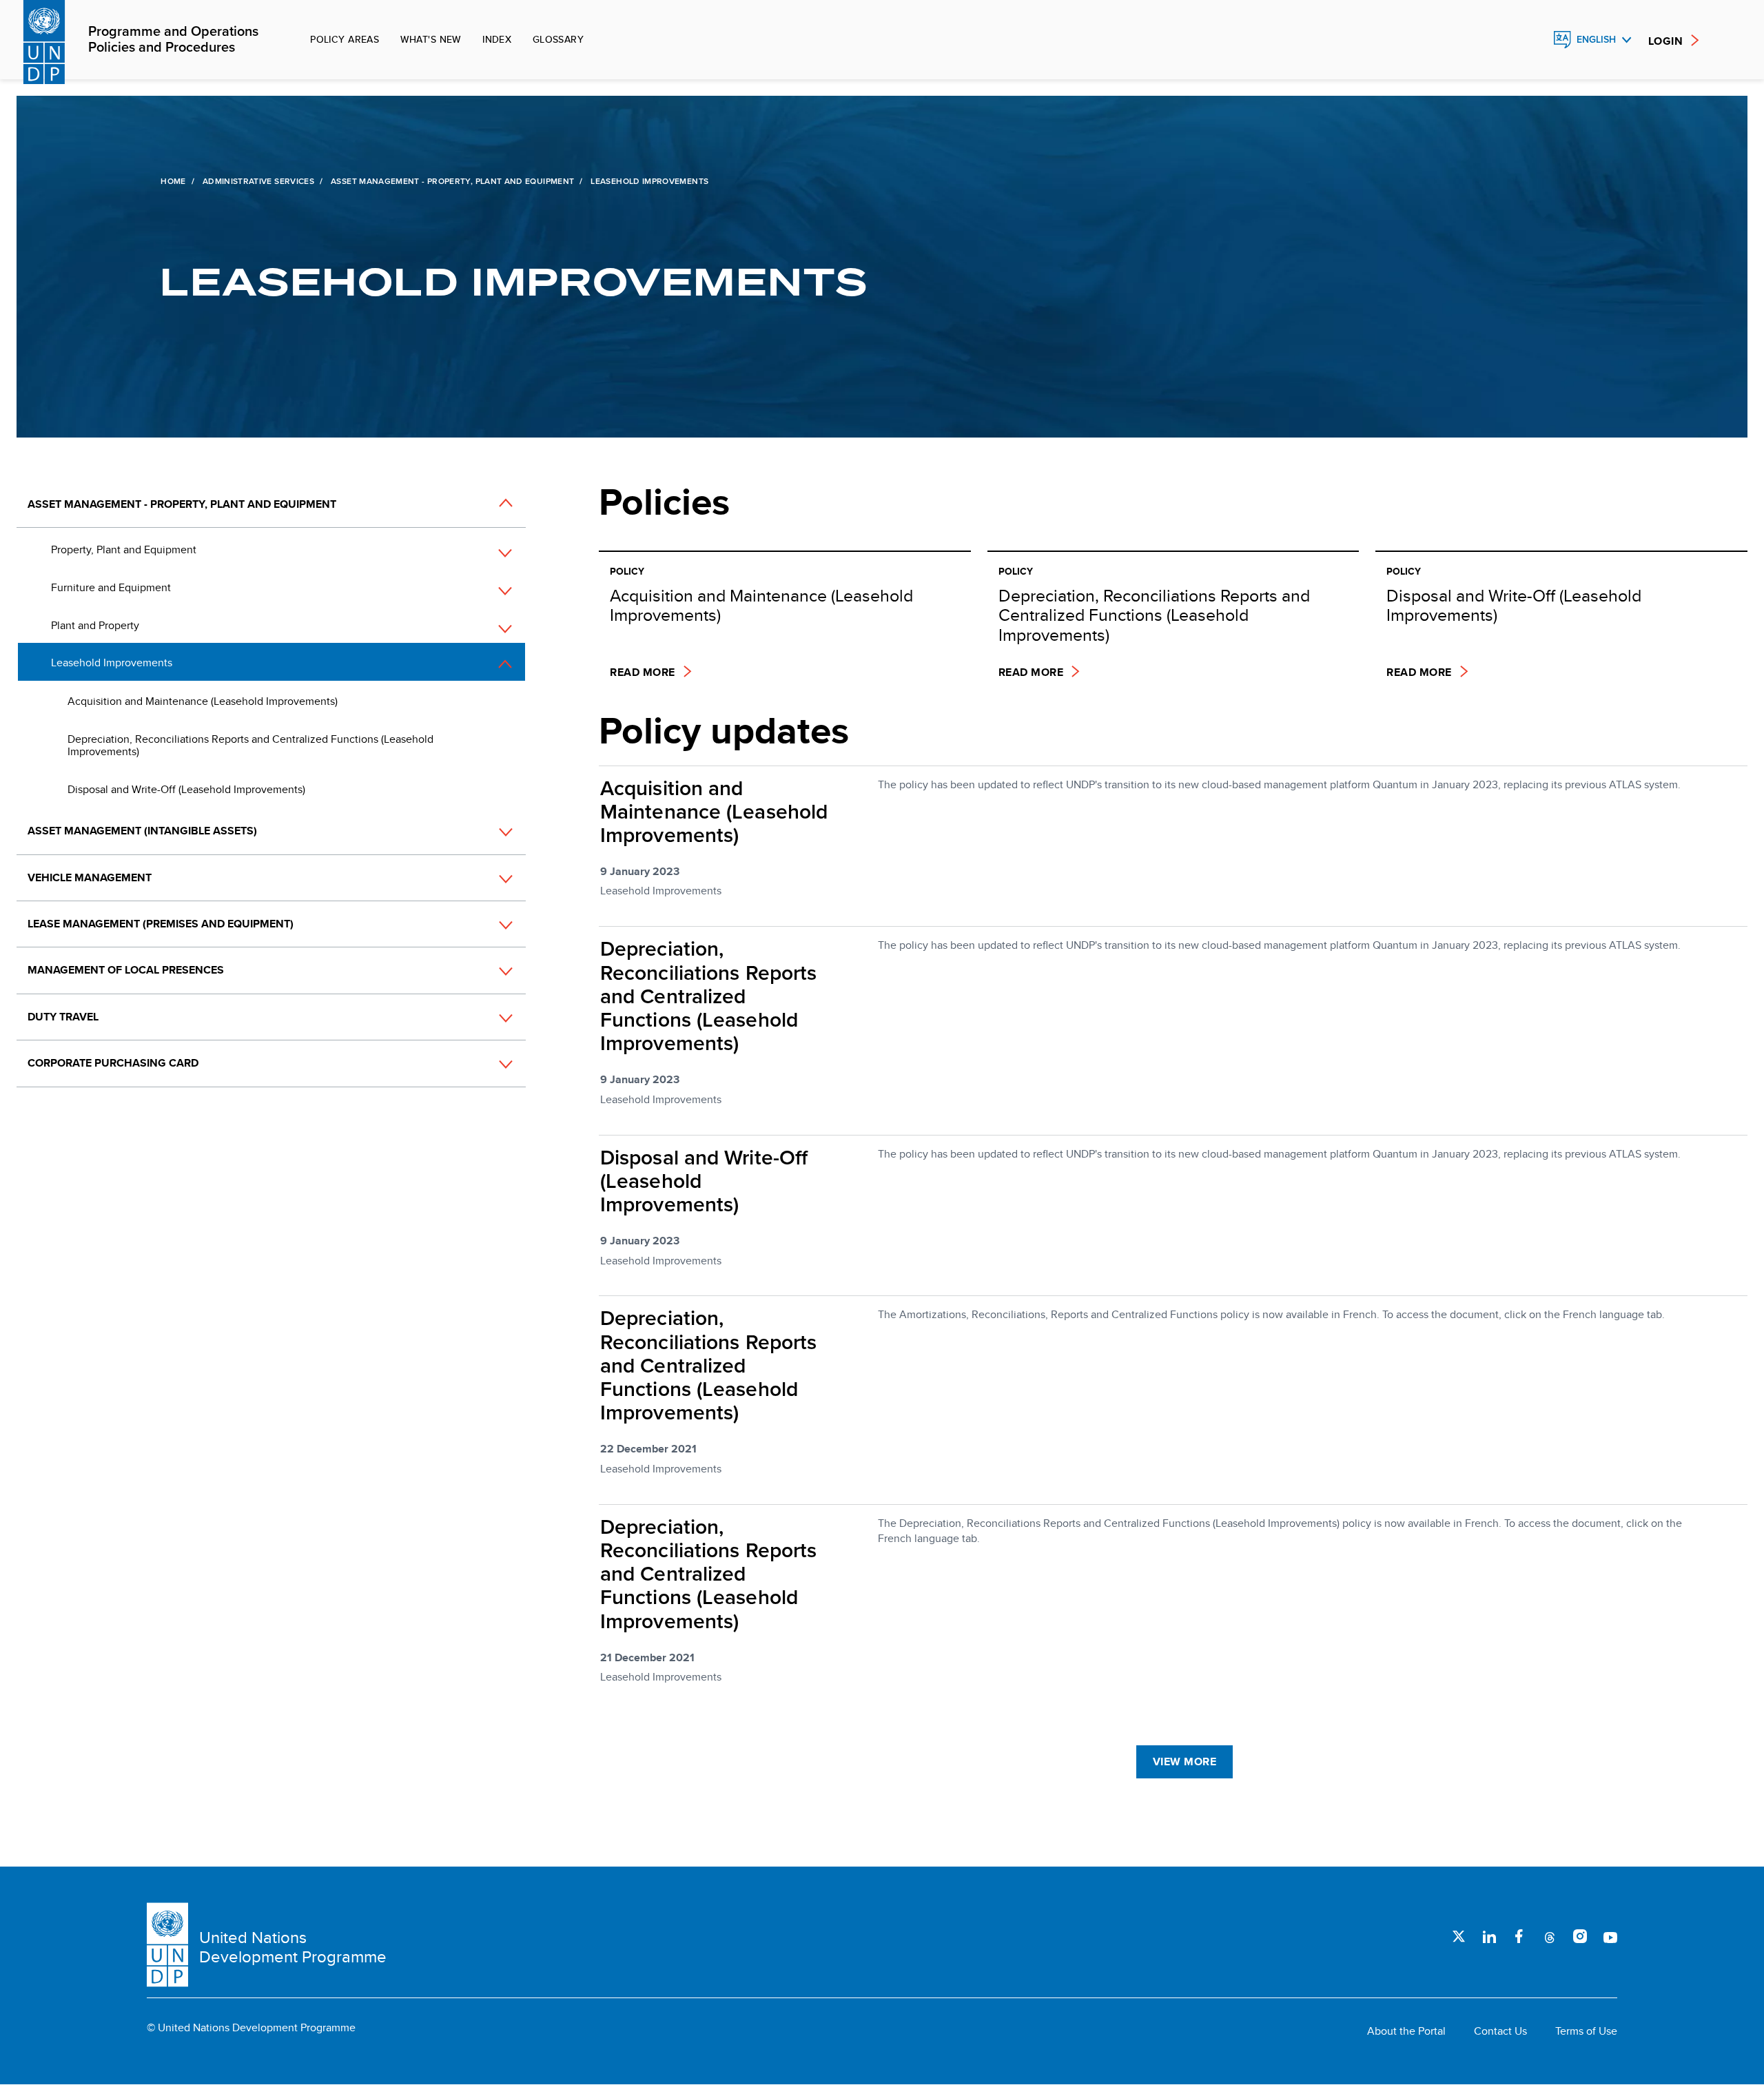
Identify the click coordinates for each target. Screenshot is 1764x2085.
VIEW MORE (1184, 1762)
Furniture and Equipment (111, 587)
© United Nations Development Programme (251, 2028)
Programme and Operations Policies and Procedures (173, 40)
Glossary (558, 39)
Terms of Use (1586, 2031)
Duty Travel (63, 1017)
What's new (431, 39)
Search (1532, 40)
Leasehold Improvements (112, 663)
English (1596, 40)
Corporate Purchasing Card (113, 1063)
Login (1665, 41)
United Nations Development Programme (293, 1947)
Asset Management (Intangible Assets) (142, 831)
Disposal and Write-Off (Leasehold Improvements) (186, 789)
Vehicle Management (90, 877)
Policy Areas (345, 39)
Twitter (1459, 1936)
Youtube (1610, 1936)
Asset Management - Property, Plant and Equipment (452, 181)
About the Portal (1406, 2031)
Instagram (1580, 1936)
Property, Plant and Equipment (124, 550)
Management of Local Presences (126, 970)
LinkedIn (1489, 1936)
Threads (1550, 1936)
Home (173, 181)
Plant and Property (95, 625)
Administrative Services (258, 181)
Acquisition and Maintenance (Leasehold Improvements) (203, 701)
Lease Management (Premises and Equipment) (161, 924)
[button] (491, 505)
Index (497, 39)
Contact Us (1500, 2031)
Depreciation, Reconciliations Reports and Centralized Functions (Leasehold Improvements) (250, 745)
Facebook (1519, 1936)
